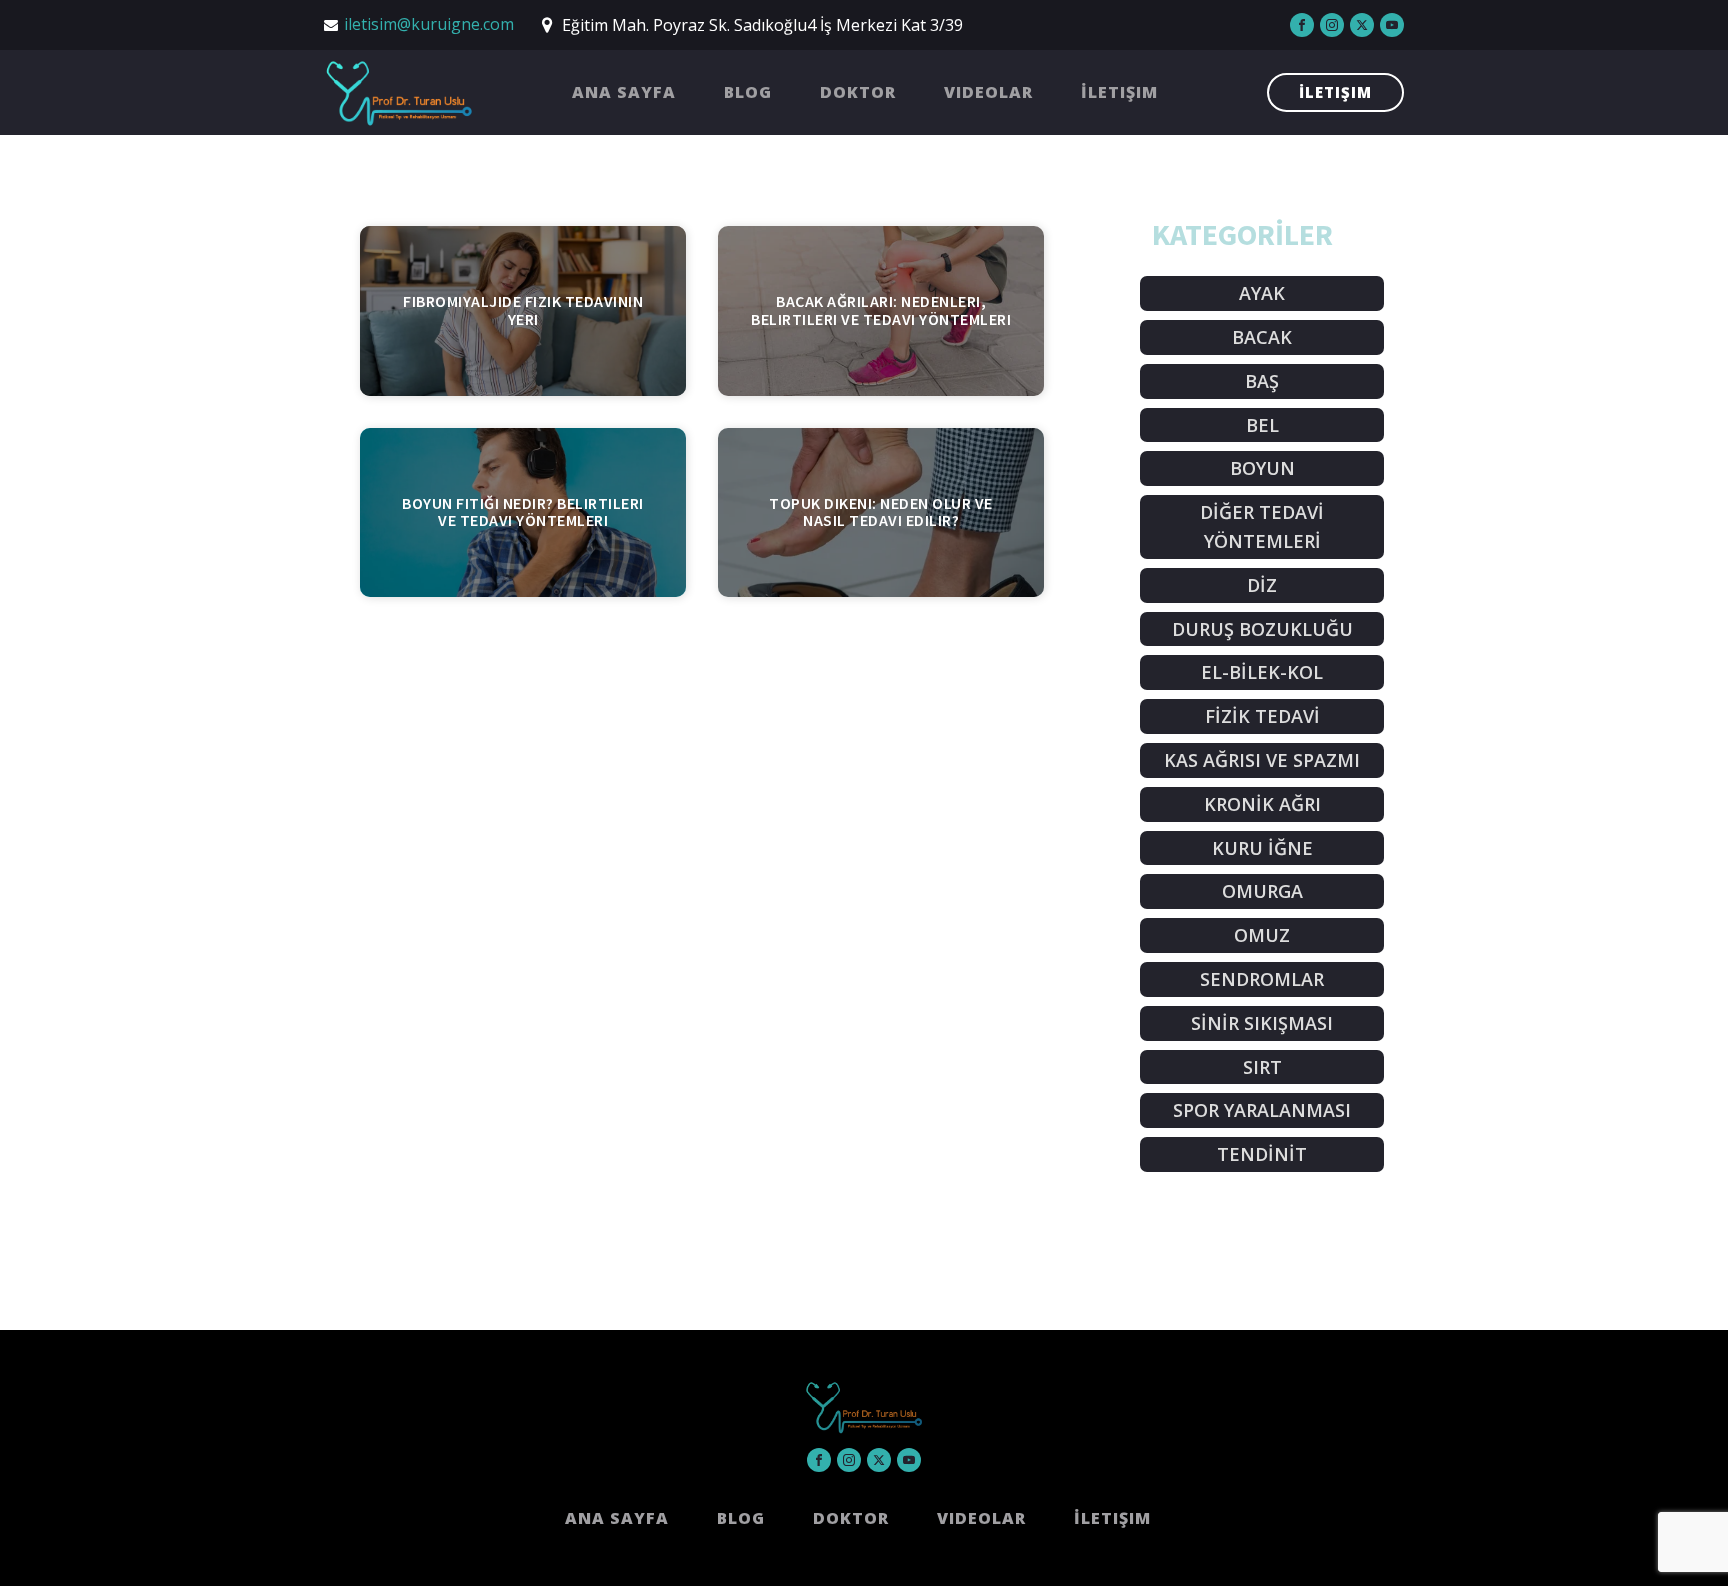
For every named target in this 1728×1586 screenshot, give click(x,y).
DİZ (1262, 585)
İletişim (1119, 92)
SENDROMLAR (1262, 979)
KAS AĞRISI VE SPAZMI (1262, 760)
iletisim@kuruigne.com (429, 24)
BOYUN (1262, 468)
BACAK (1262, 337)
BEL (1262, 425)
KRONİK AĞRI (1262, 804)
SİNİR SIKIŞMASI (1262, 1023)
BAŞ (1262, 381)
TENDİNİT (1262, 1154)
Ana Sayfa (624, 92)
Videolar (988, 92)
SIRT (1262, 1067)
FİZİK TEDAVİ (1262, 716)
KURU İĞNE (1262, 848)
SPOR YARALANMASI (1262, 1110)
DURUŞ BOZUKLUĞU (1262, 629)
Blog (748, 92)
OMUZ (1262, 935)
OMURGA (1262, 891)
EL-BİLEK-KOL (1262, 672)
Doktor (858, 92)
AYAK (1262, 293)
